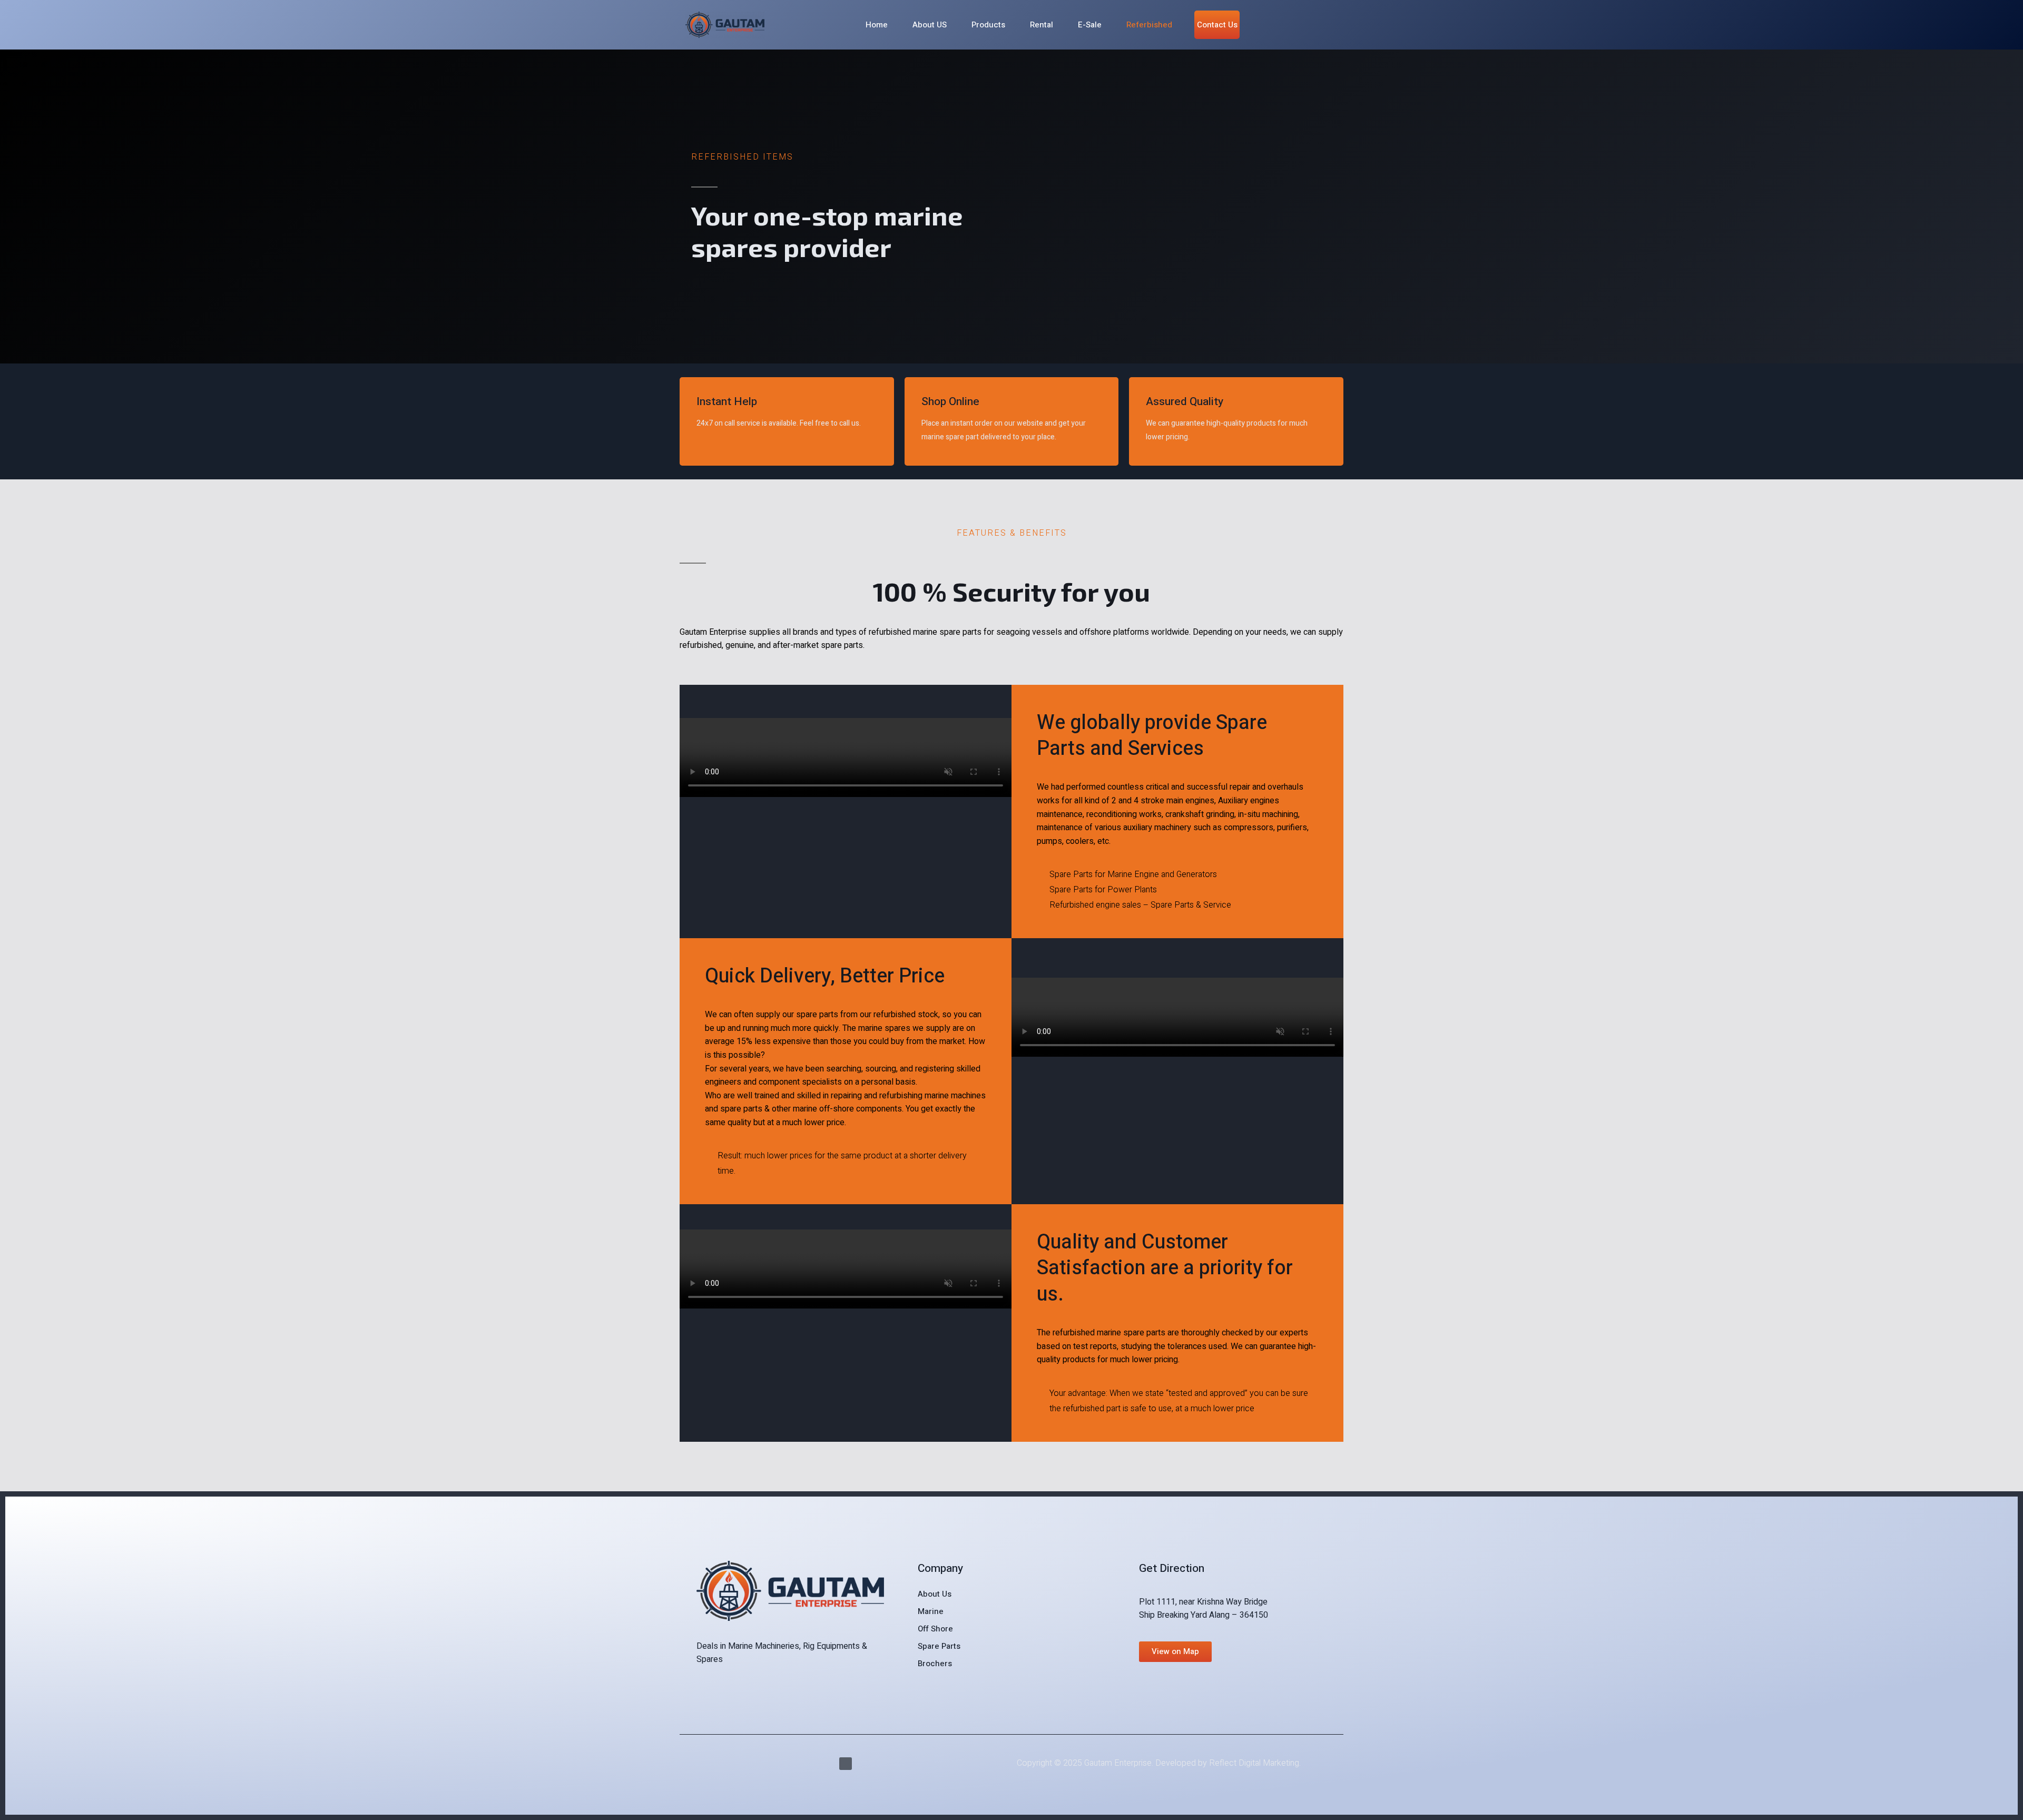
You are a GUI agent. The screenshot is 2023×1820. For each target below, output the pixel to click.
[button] (1175, 1652)
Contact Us (1217, 25)
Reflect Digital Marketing (1254, 1763)
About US (930, 25)
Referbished (1149, 25)
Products (988, 25)
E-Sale (1090, 25)
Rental (1042, 25)
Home (877, 25)
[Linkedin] (846, 1764)
